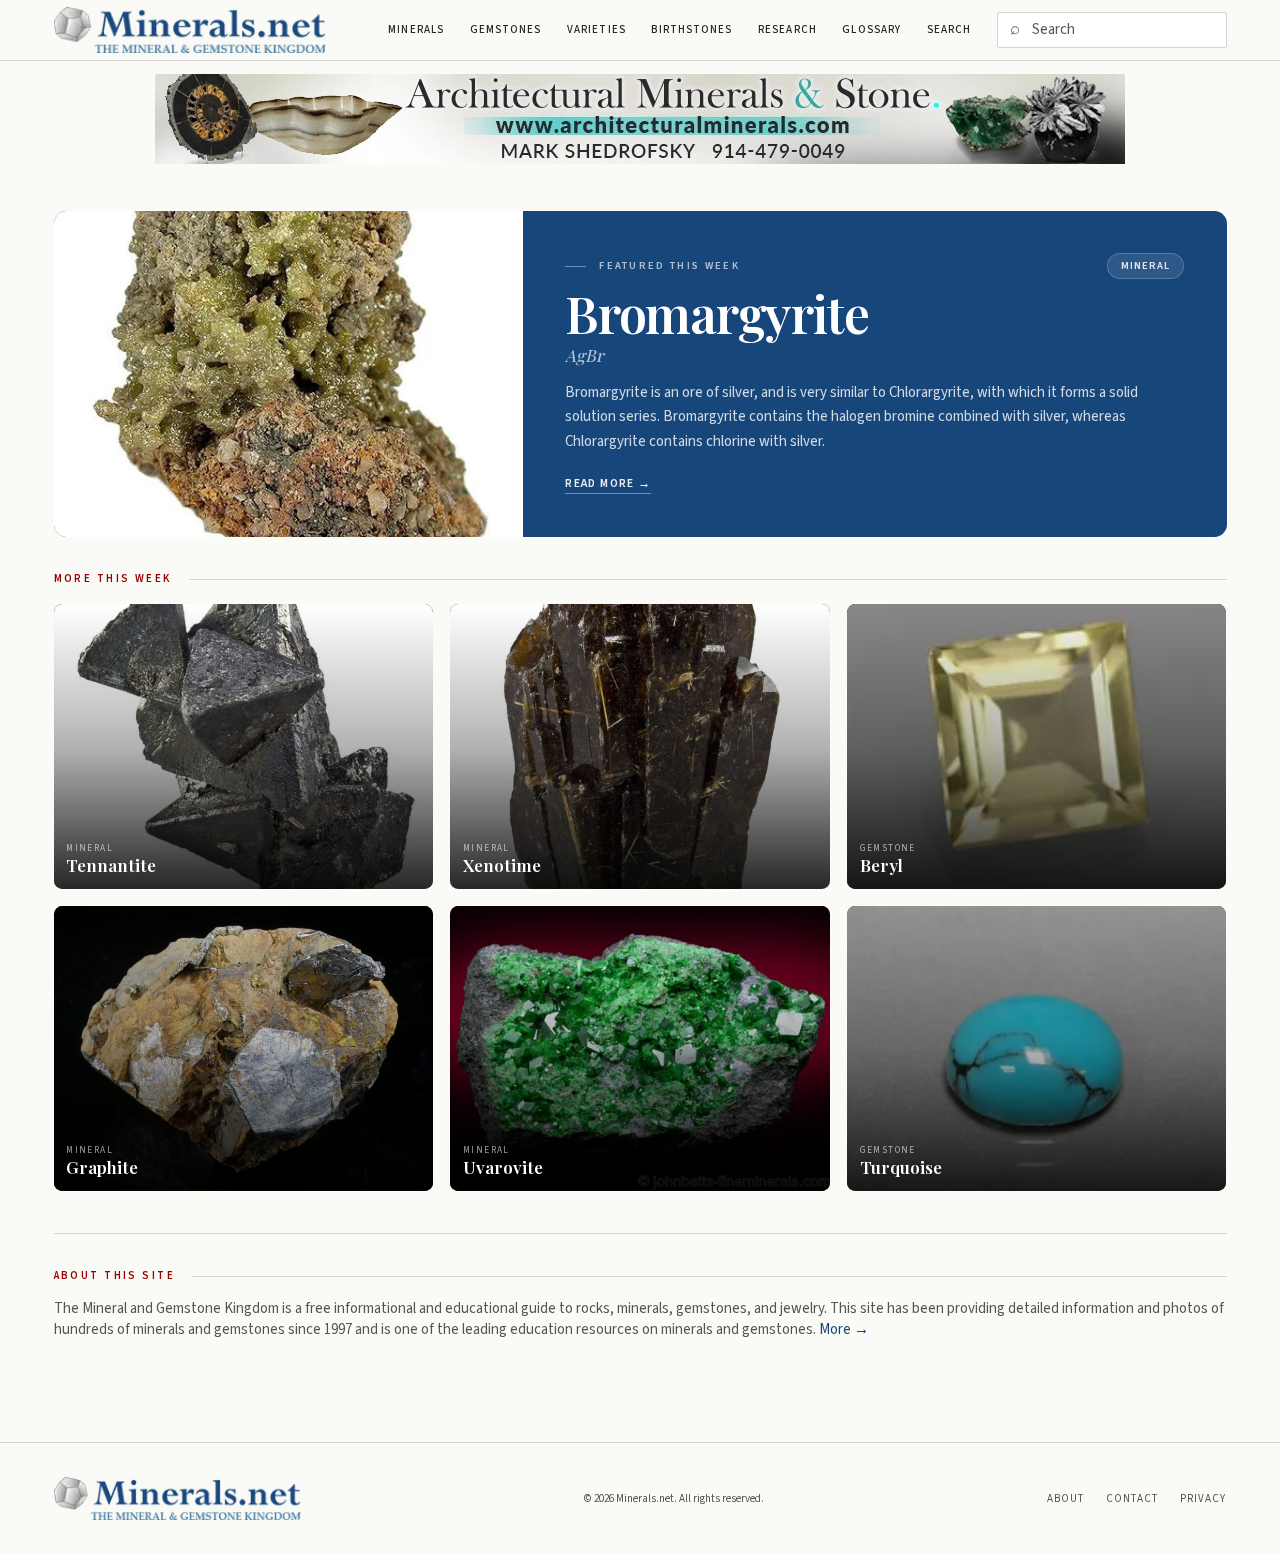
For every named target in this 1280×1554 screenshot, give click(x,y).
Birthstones (691, 29)
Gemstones (506, 29)
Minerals (416, 29)
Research (787, 29)
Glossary (871, 29)
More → (844, 1329)
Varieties (596, 29)
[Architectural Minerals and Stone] (640, 119)
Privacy (1203, 1498)
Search (949, 29)
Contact (1132, 1498)
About (1066, 1498)
